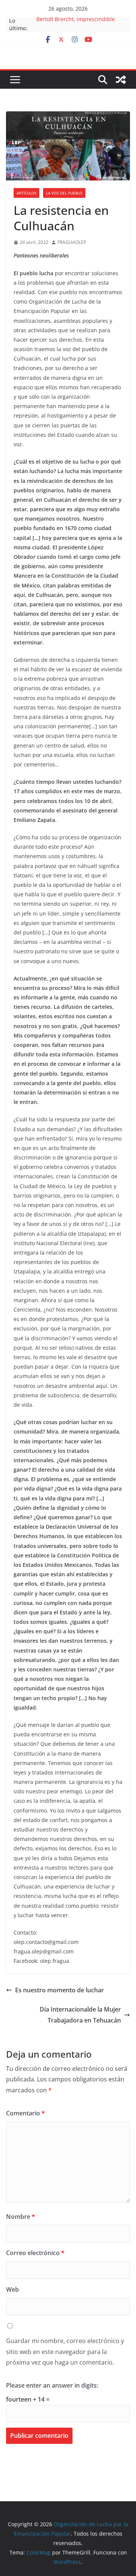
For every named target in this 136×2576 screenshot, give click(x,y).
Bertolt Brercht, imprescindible (76, 21)
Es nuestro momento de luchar (59, 1990)
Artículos (26, 193)
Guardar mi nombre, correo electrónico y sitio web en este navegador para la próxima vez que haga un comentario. (65, 2352)
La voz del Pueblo (64, 193)
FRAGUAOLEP (72, 242)
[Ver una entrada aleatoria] (121, 80)
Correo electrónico (35, 2253)
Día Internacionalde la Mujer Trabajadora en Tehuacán (80, 2015)
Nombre (21, 2217)
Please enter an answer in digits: (52, 2385)
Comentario (25, 2113)
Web (12, 2289)
